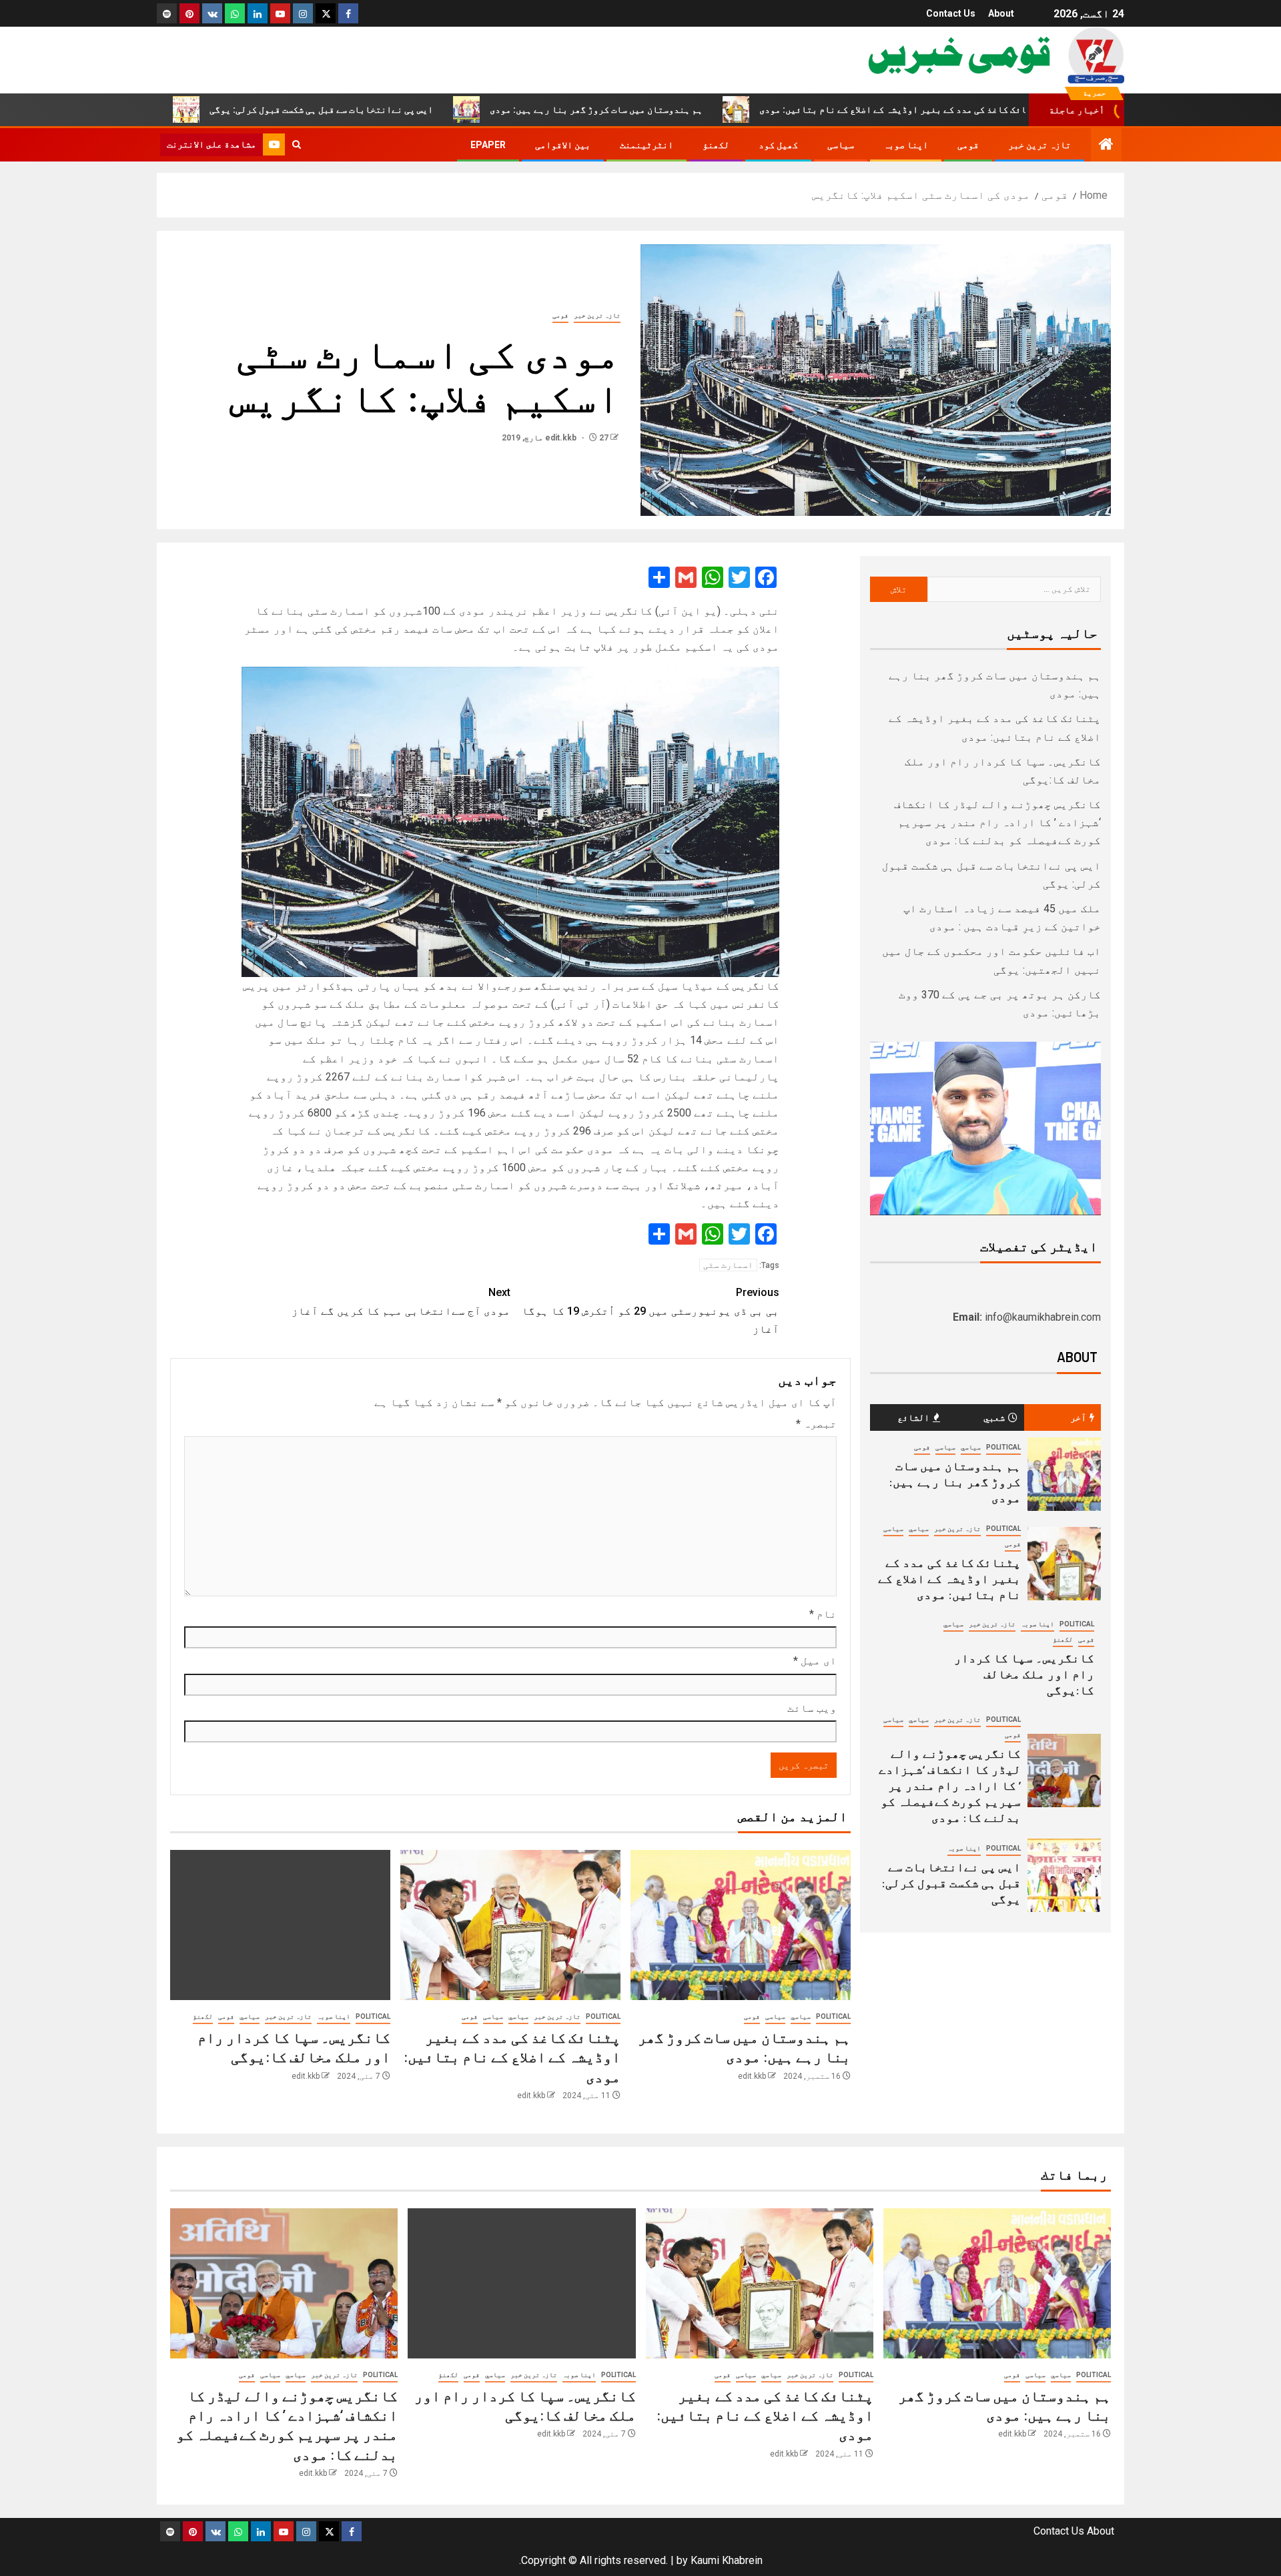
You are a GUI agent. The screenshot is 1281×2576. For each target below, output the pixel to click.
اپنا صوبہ (906, 145)
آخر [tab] (1078, 1417)
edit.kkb (562, 438)
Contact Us (951, 13)
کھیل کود (778, 145)
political (833, 2016)
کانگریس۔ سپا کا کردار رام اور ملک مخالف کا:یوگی (1024, 1674)
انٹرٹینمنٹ (647, 145)
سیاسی (841, 145)
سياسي (801, 2016)
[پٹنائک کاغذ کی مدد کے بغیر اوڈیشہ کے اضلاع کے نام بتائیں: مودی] (510, 1925)
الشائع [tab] (913, 1417)
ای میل (815, 1661)
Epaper (488, 145)
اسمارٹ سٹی (728, 1265)
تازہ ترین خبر (1039, 145)
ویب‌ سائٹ (812, 1708)
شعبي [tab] (994, 1417)
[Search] (297, 145)
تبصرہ (816, 1424)
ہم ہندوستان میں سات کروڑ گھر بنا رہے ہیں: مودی (704, 109)
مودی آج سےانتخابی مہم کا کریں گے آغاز (401, 1301)
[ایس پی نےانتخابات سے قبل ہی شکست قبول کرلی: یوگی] (1064, 1875)
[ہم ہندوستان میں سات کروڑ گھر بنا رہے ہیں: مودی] (741, 1925)
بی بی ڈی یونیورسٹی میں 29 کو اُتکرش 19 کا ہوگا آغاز (651, 1310)
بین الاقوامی (563, 145)
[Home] (1106, 145)
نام (823, 1614)
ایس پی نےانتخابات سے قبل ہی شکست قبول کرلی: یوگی (429, 109)
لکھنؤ (716, 145)
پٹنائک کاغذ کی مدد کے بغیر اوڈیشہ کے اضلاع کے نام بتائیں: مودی (1008, 109)
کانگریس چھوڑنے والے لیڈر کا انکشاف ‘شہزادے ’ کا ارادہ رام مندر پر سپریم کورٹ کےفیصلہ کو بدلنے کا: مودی (997, 823)
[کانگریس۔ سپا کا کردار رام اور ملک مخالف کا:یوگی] (280, 1925)
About (1001, 13)
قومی (968, 145)
